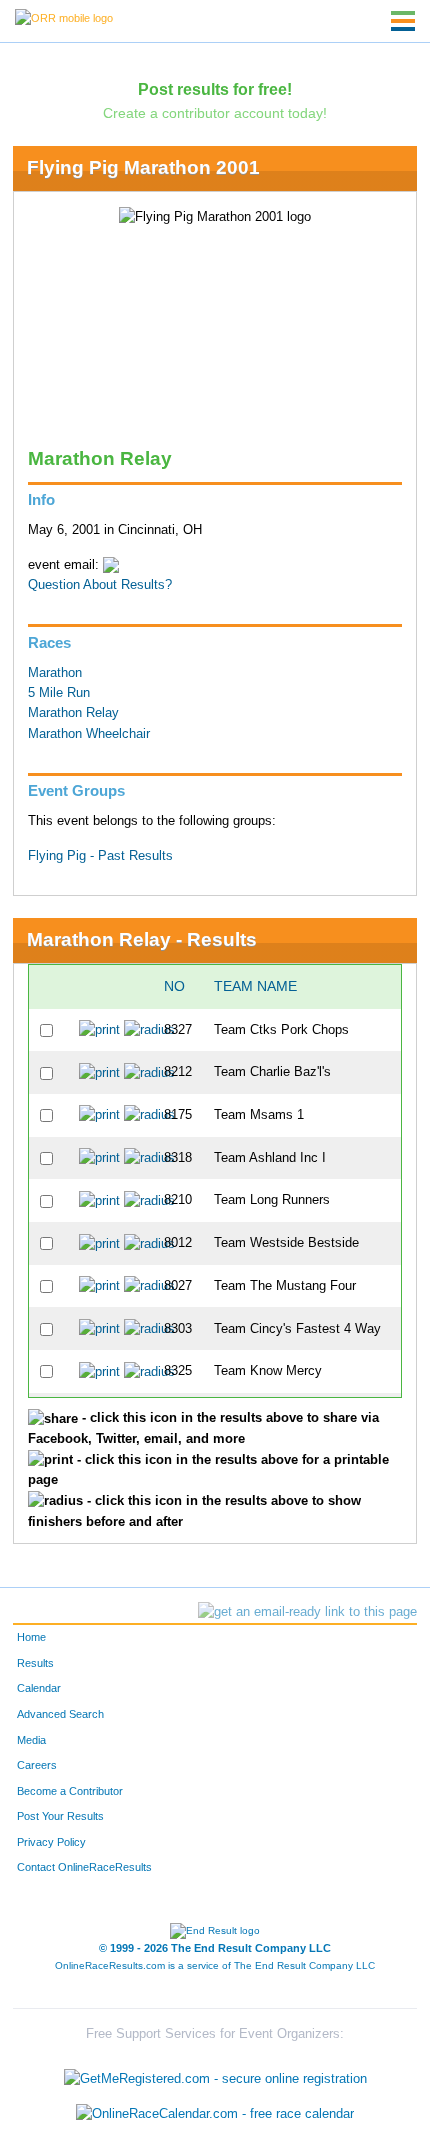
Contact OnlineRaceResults (84, 1867)
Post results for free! (215, 89)
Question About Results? (100, 585)
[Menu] (403, 21)
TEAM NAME (255, 986)
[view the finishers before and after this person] (149, 1030)
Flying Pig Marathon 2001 (143, 167)
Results (35, 1663)
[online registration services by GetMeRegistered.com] (215, 2073)
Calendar (39, 1688)
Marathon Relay (73, 713)
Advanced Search (60, 1714)
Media (31, 1740)
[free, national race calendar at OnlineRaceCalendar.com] (215, 2114)
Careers (37, 1765)
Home (31, 1637)
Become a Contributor (70, 1791)
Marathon (55, 673)
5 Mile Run (59, 693)
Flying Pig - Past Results (100, 856)
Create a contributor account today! (215, 113)
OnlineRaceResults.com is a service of (215, 1965)
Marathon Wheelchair (89, 734)
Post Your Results (60, 1816)
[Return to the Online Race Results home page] (64, 17)
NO (174, 986)
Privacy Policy (51, 1842)
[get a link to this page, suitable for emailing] (307, 1612)
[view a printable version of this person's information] (99, 1030)
